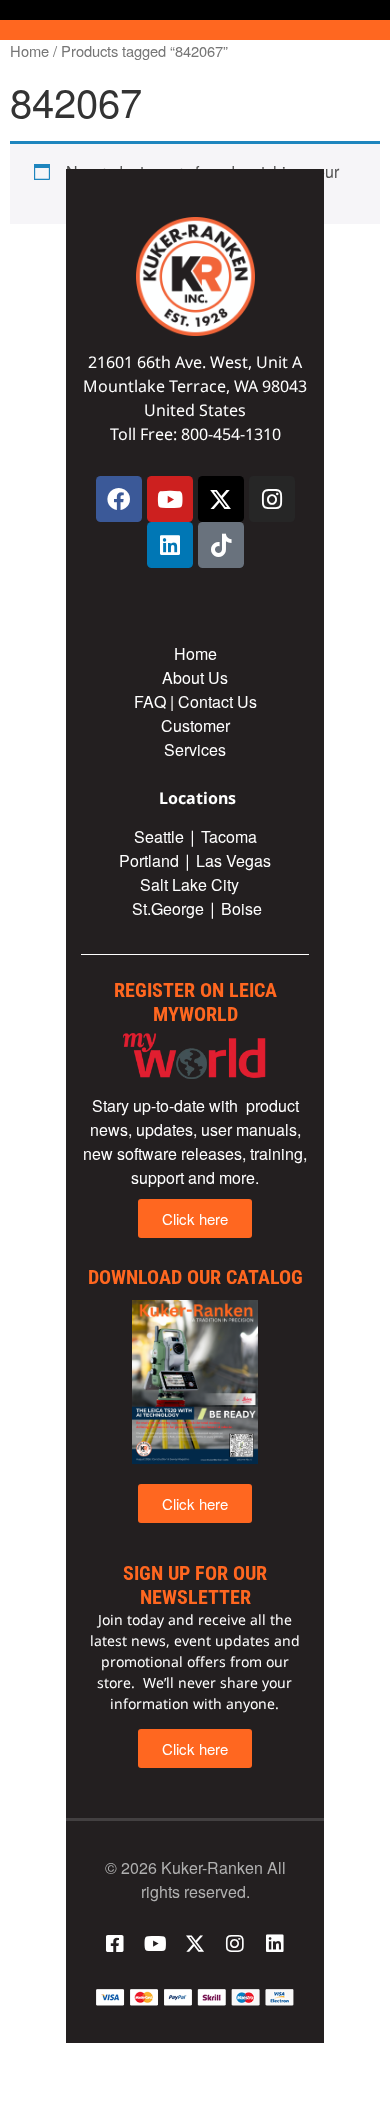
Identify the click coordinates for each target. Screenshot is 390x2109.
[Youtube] (170, 499)
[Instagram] (272, 499)
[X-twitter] (221, 499)
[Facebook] (119, 499)
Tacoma (229, 836)
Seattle (159, 836)
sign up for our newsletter (195, 1585)
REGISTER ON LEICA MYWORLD (195, 1002)
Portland (149, 860)
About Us (195, 677)
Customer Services (195, 737)
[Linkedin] (170, 545)
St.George (168, 908)
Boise (241, 908)
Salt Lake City (189, 884)
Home (29, 50)
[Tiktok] (221, 545)
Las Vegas (235, 860)
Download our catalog (195, 1277)
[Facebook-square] (115, 1944)
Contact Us (217, 701)
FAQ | (156, 701)
